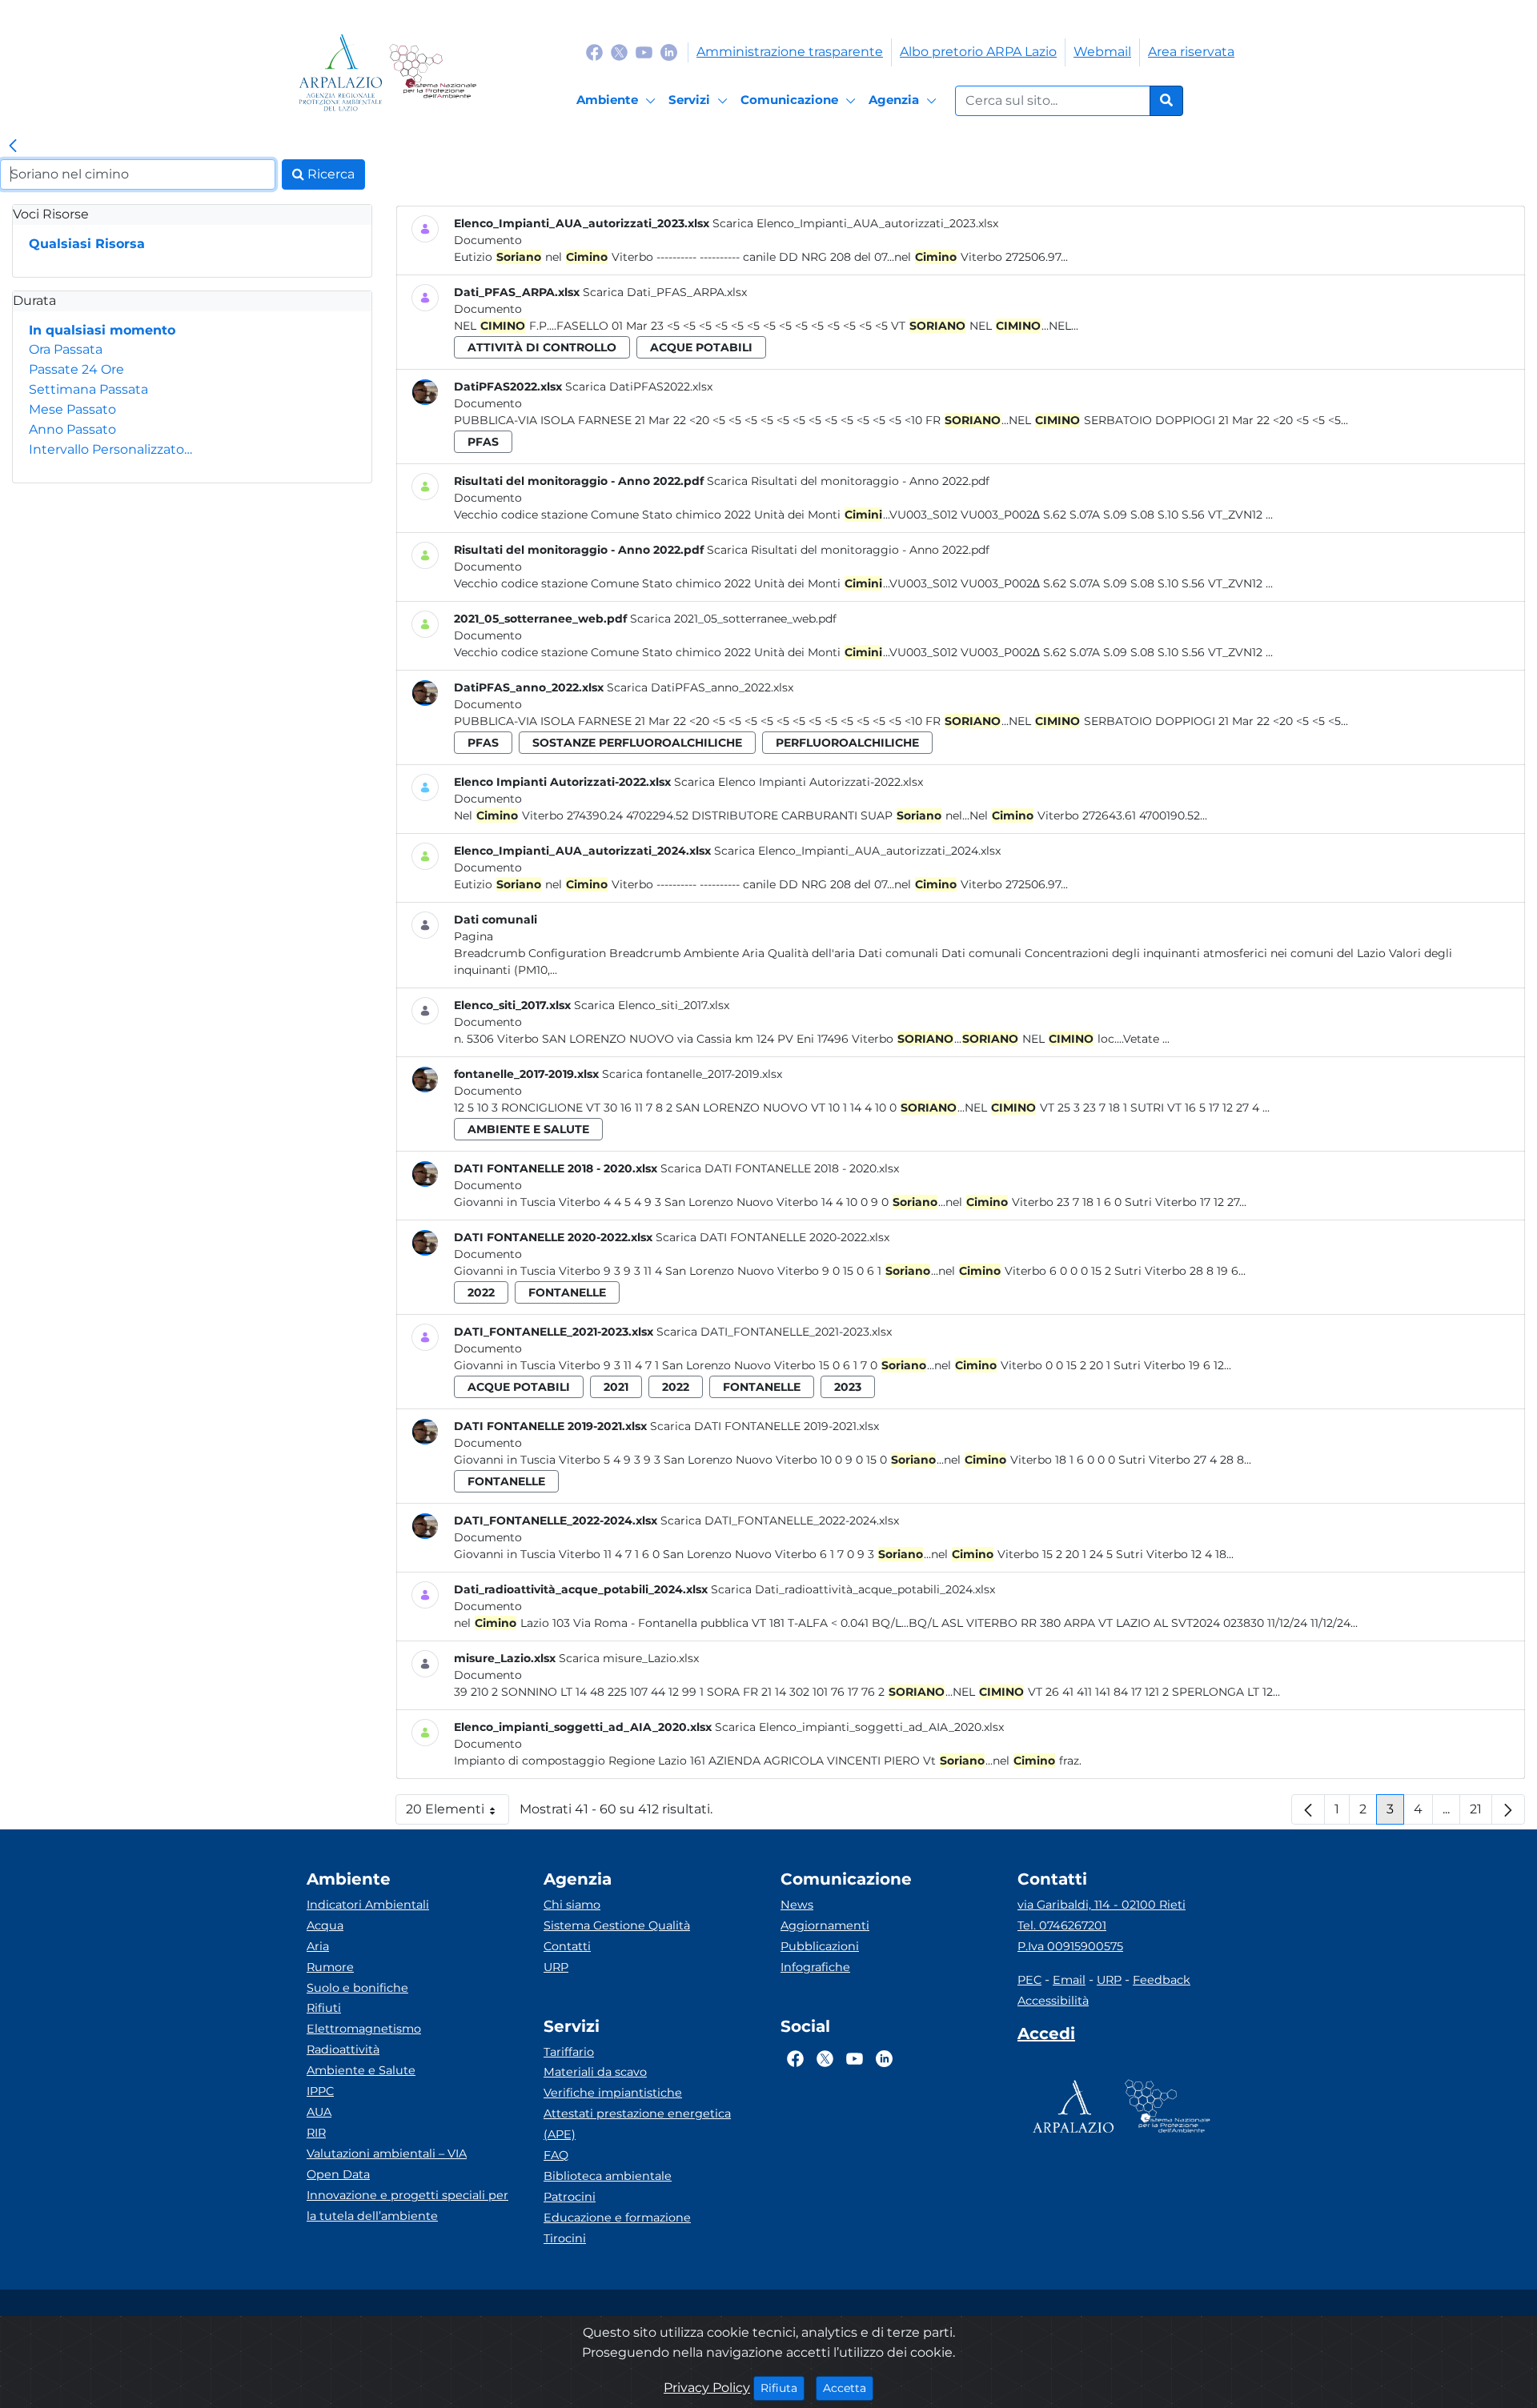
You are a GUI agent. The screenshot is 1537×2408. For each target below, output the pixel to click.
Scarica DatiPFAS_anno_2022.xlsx (700, 687)
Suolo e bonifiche (357, 1988)
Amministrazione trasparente (790, 52)
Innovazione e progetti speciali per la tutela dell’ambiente (407, 2206)
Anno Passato (72, 429)
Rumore (330, 1967)
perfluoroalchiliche (847, 743)
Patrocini (570, 2197)
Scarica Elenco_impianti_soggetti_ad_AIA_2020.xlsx (859, 1727)
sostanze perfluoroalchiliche (637, 743)
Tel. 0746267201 (1062, 1925)
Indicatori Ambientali (368, 1905)
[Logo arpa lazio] (341, 72)
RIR (316, 2133)
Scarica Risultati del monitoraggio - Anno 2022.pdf (848, 481)
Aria (318, 1946)
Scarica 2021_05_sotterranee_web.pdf (733, 619)
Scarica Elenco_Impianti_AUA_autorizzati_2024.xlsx (857, 851)
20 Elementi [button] (457, 1813)
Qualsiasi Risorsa (87, 244)
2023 (848, 1387)
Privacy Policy (707, 2388)
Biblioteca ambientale (608, 2176)
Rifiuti (324, 2008)
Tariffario (569, 2052)
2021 (616, 1387)
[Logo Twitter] (619, 52)
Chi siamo (572, 1905)
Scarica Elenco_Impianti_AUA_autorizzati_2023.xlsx (855, 223)
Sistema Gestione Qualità (617, 1925)
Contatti (567, 1946)
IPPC (320, 2091)
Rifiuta (783, 2388)
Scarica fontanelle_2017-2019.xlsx (692, 1074)
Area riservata (1191, 52)
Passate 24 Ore (76, 369)
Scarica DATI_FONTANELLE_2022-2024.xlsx (780, 1521)
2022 (481, 1292)
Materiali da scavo (595, 2072)
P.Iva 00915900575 (1070, 1946)
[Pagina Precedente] (1308, 1809)
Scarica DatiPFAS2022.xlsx (639, 387)
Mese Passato (72, 409)
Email (1069, 1980)
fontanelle (567, 1292)
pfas (483, 442)
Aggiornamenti (825, 1925)
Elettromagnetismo (364, 2029)
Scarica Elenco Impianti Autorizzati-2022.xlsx (799, 782)
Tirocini (565, 2238)
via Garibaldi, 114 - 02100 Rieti (1102, 1905)
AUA (319, 2112)
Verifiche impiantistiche (613, 2093)
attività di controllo (542, 347)
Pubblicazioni (820, 1946)
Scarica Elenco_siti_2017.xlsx (652, 1005)
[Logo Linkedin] (669, 52)
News (797, 1905)
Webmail (1102, 52)
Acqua (325, 1925)
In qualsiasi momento (102, 330)
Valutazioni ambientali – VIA (387, 2154)
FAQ (556, 2155)
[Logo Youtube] (644, 52)
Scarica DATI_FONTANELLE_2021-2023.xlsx (774, 1332)
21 (1481, 1813)
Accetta (848, 2388)
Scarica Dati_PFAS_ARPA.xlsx (665, 292)
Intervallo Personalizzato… (110, 449)
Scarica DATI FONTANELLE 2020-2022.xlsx (773, 1237)
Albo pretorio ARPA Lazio (978, 52)
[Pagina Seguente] (1508, 1809)
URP (556, 1967)
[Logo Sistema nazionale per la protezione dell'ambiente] (433, 72)
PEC (1029, 1980)
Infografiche (815, 1967)
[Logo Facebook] (594, 52)
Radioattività (343, 2049)
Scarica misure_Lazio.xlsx (629, 1658)
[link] (13, 146)
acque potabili (701, 347)
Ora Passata (66, 349)
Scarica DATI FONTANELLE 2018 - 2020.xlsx (780, 1168)
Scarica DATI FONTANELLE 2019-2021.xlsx (764, 1426)
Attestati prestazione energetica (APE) (637, 2124)
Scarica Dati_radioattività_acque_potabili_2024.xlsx (853, 1589)
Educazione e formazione (617, 2218)
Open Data (338, 2174)
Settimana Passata (88, 389)
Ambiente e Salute (361, 2070)
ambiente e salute (528, 1129)
